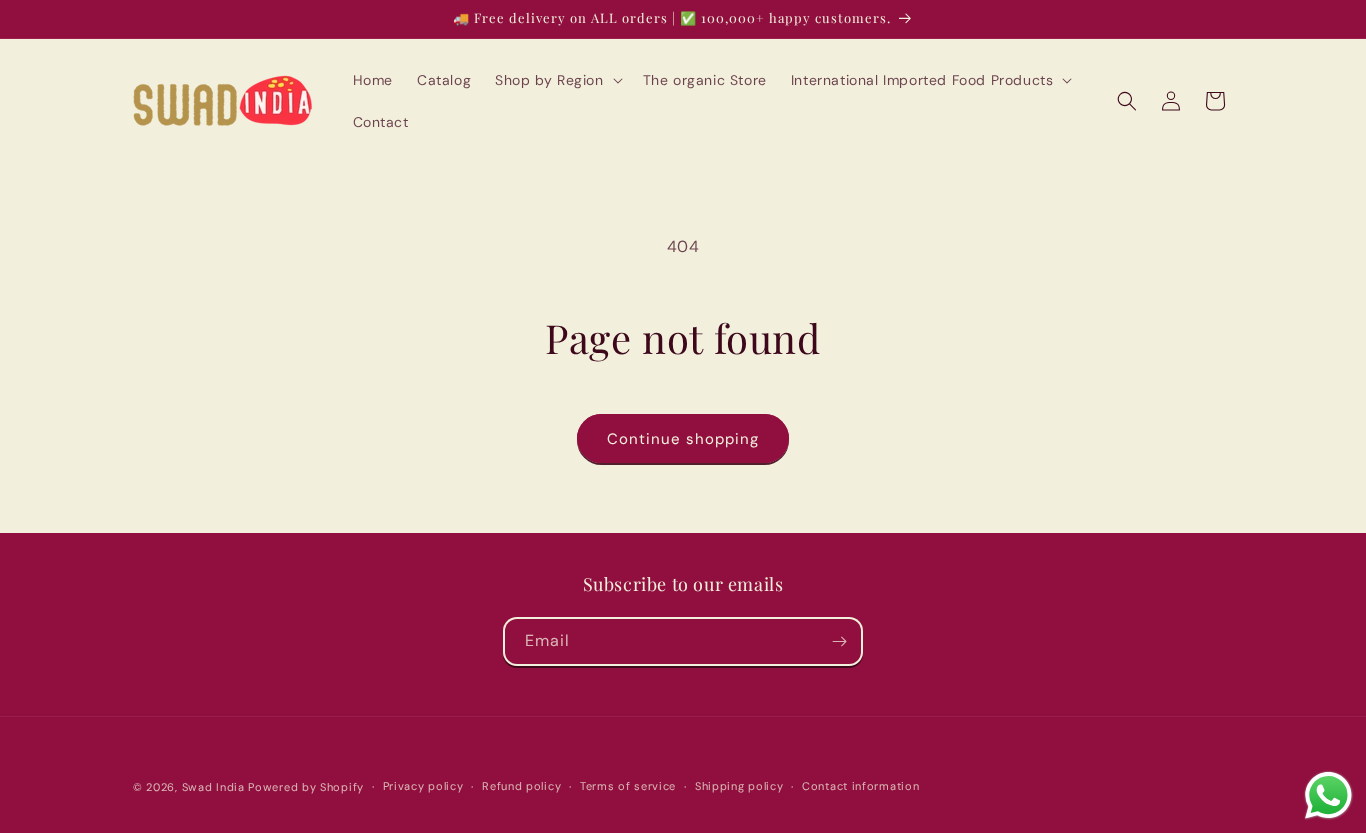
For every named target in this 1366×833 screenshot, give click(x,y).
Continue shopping (683, 439)
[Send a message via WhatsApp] (1328, 795)
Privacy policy (423, 786)
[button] (556, 80)
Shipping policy (739, 786)
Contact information (860, 786)
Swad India (213, 787)
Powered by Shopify (306, 787)
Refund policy (521, 786)
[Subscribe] (839, 641)
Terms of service (628, 786)
